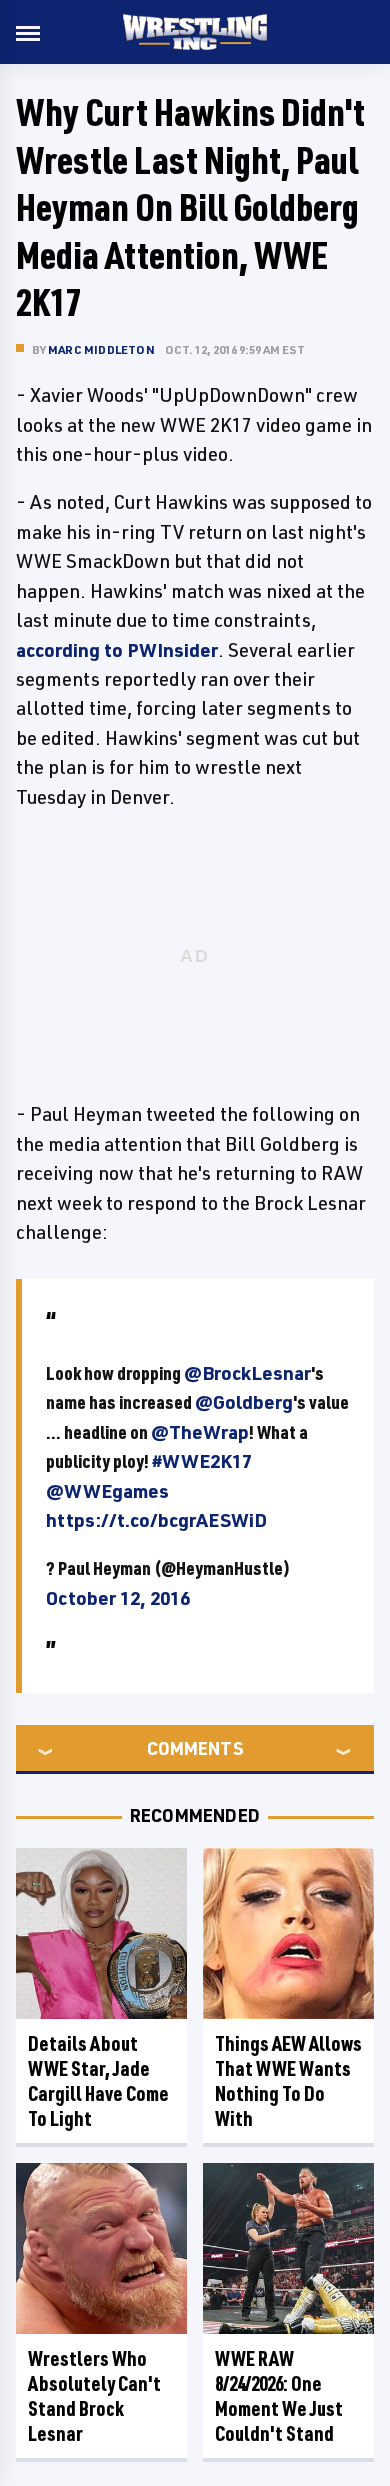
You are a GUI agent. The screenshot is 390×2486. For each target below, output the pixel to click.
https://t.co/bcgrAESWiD (156, 1520)
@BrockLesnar (247, 1373)
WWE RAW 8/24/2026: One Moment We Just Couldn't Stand (279, 2396)
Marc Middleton (101, 349)
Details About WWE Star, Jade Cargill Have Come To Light (98, 2081)
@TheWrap (200, 1432)
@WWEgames (107, 1491)
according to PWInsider (117, 650)
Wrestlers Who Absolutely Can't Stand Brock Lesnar (94, 2396)
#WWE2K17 (202, 1461)
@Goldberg (244, 1402)
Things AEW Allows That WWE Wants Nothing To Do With (288, 2081)
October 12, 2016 (118, 1598)
